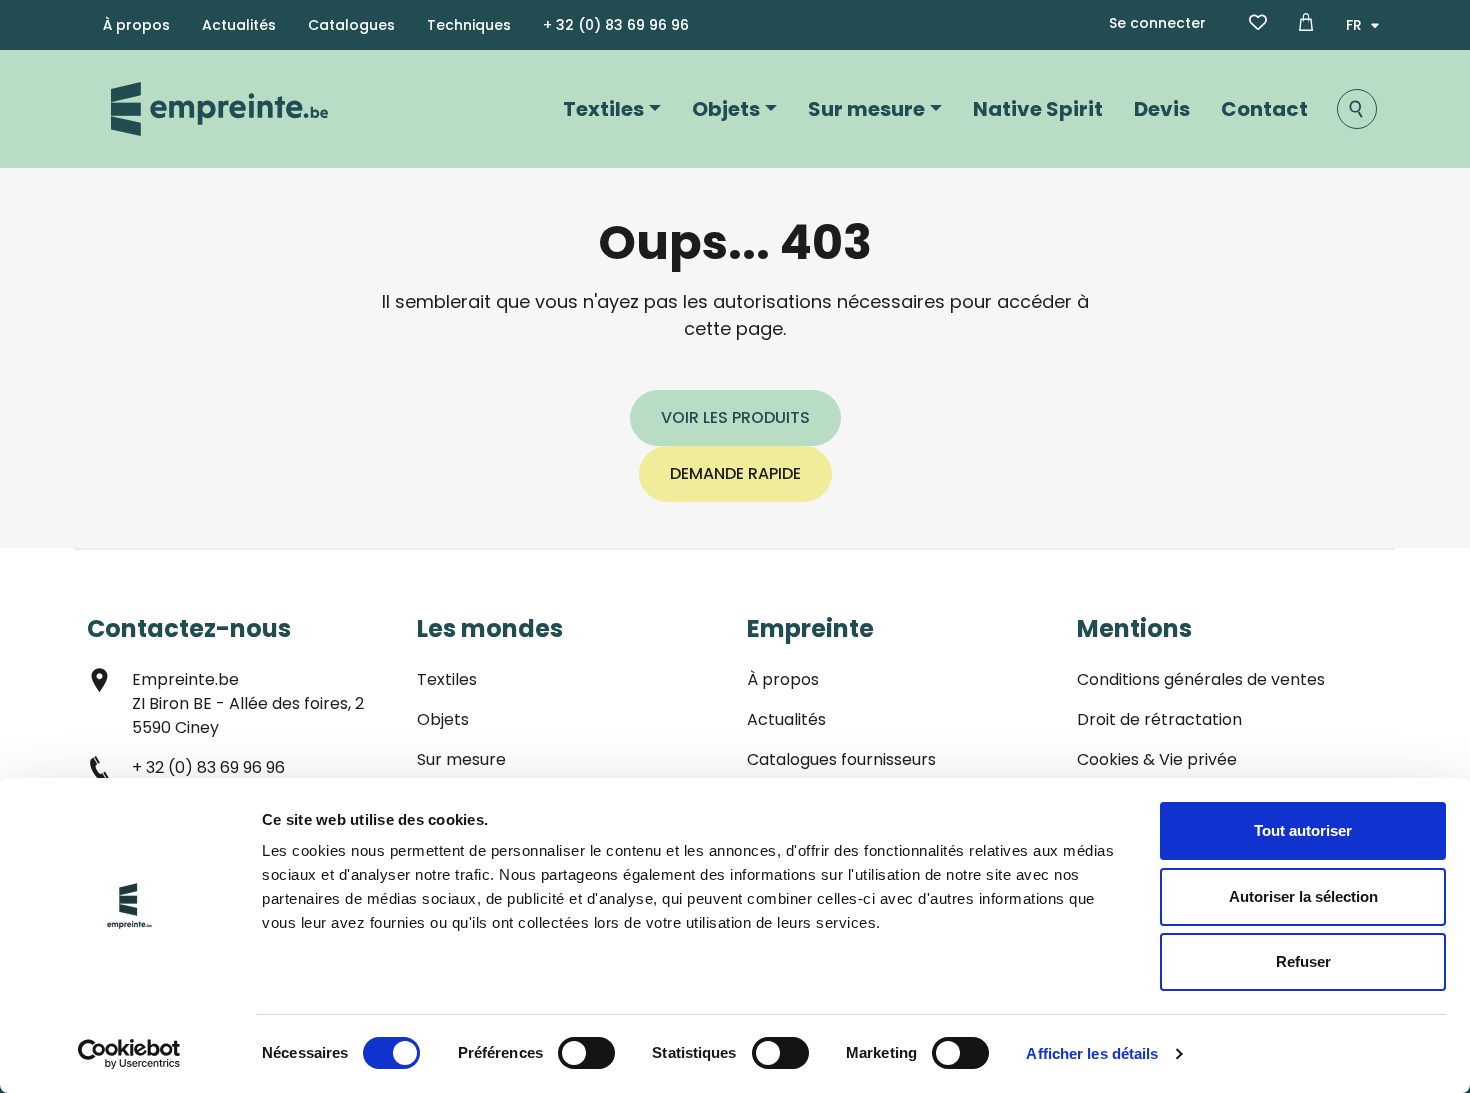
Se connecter (1157, 23)
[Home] (219, 109)
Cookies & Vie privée (1157, 759)
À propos (136, 25)
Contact (1264, 109)
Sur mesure (866, 109)
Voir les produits (735, 417)
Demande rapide (735, 473)
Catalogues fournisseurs (841, 759)
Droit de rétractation (1159, 719)
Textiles (603, 109)
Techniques (469, 25)
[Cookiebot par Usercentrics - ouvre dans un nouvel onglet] (129, 1054)
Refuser (1303, 961)
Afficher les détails (1092, 1053)
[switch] (586, 1053)
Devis (1162, 109)
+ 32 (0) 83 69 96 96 (616, 25)
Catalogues (351, 25)
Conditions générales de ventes (1201, 679)
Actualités (239, 25)
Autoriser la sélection (1303, 896)
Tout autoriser (1303, 830)
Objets (726, 109)
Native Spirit (1038, 109)
